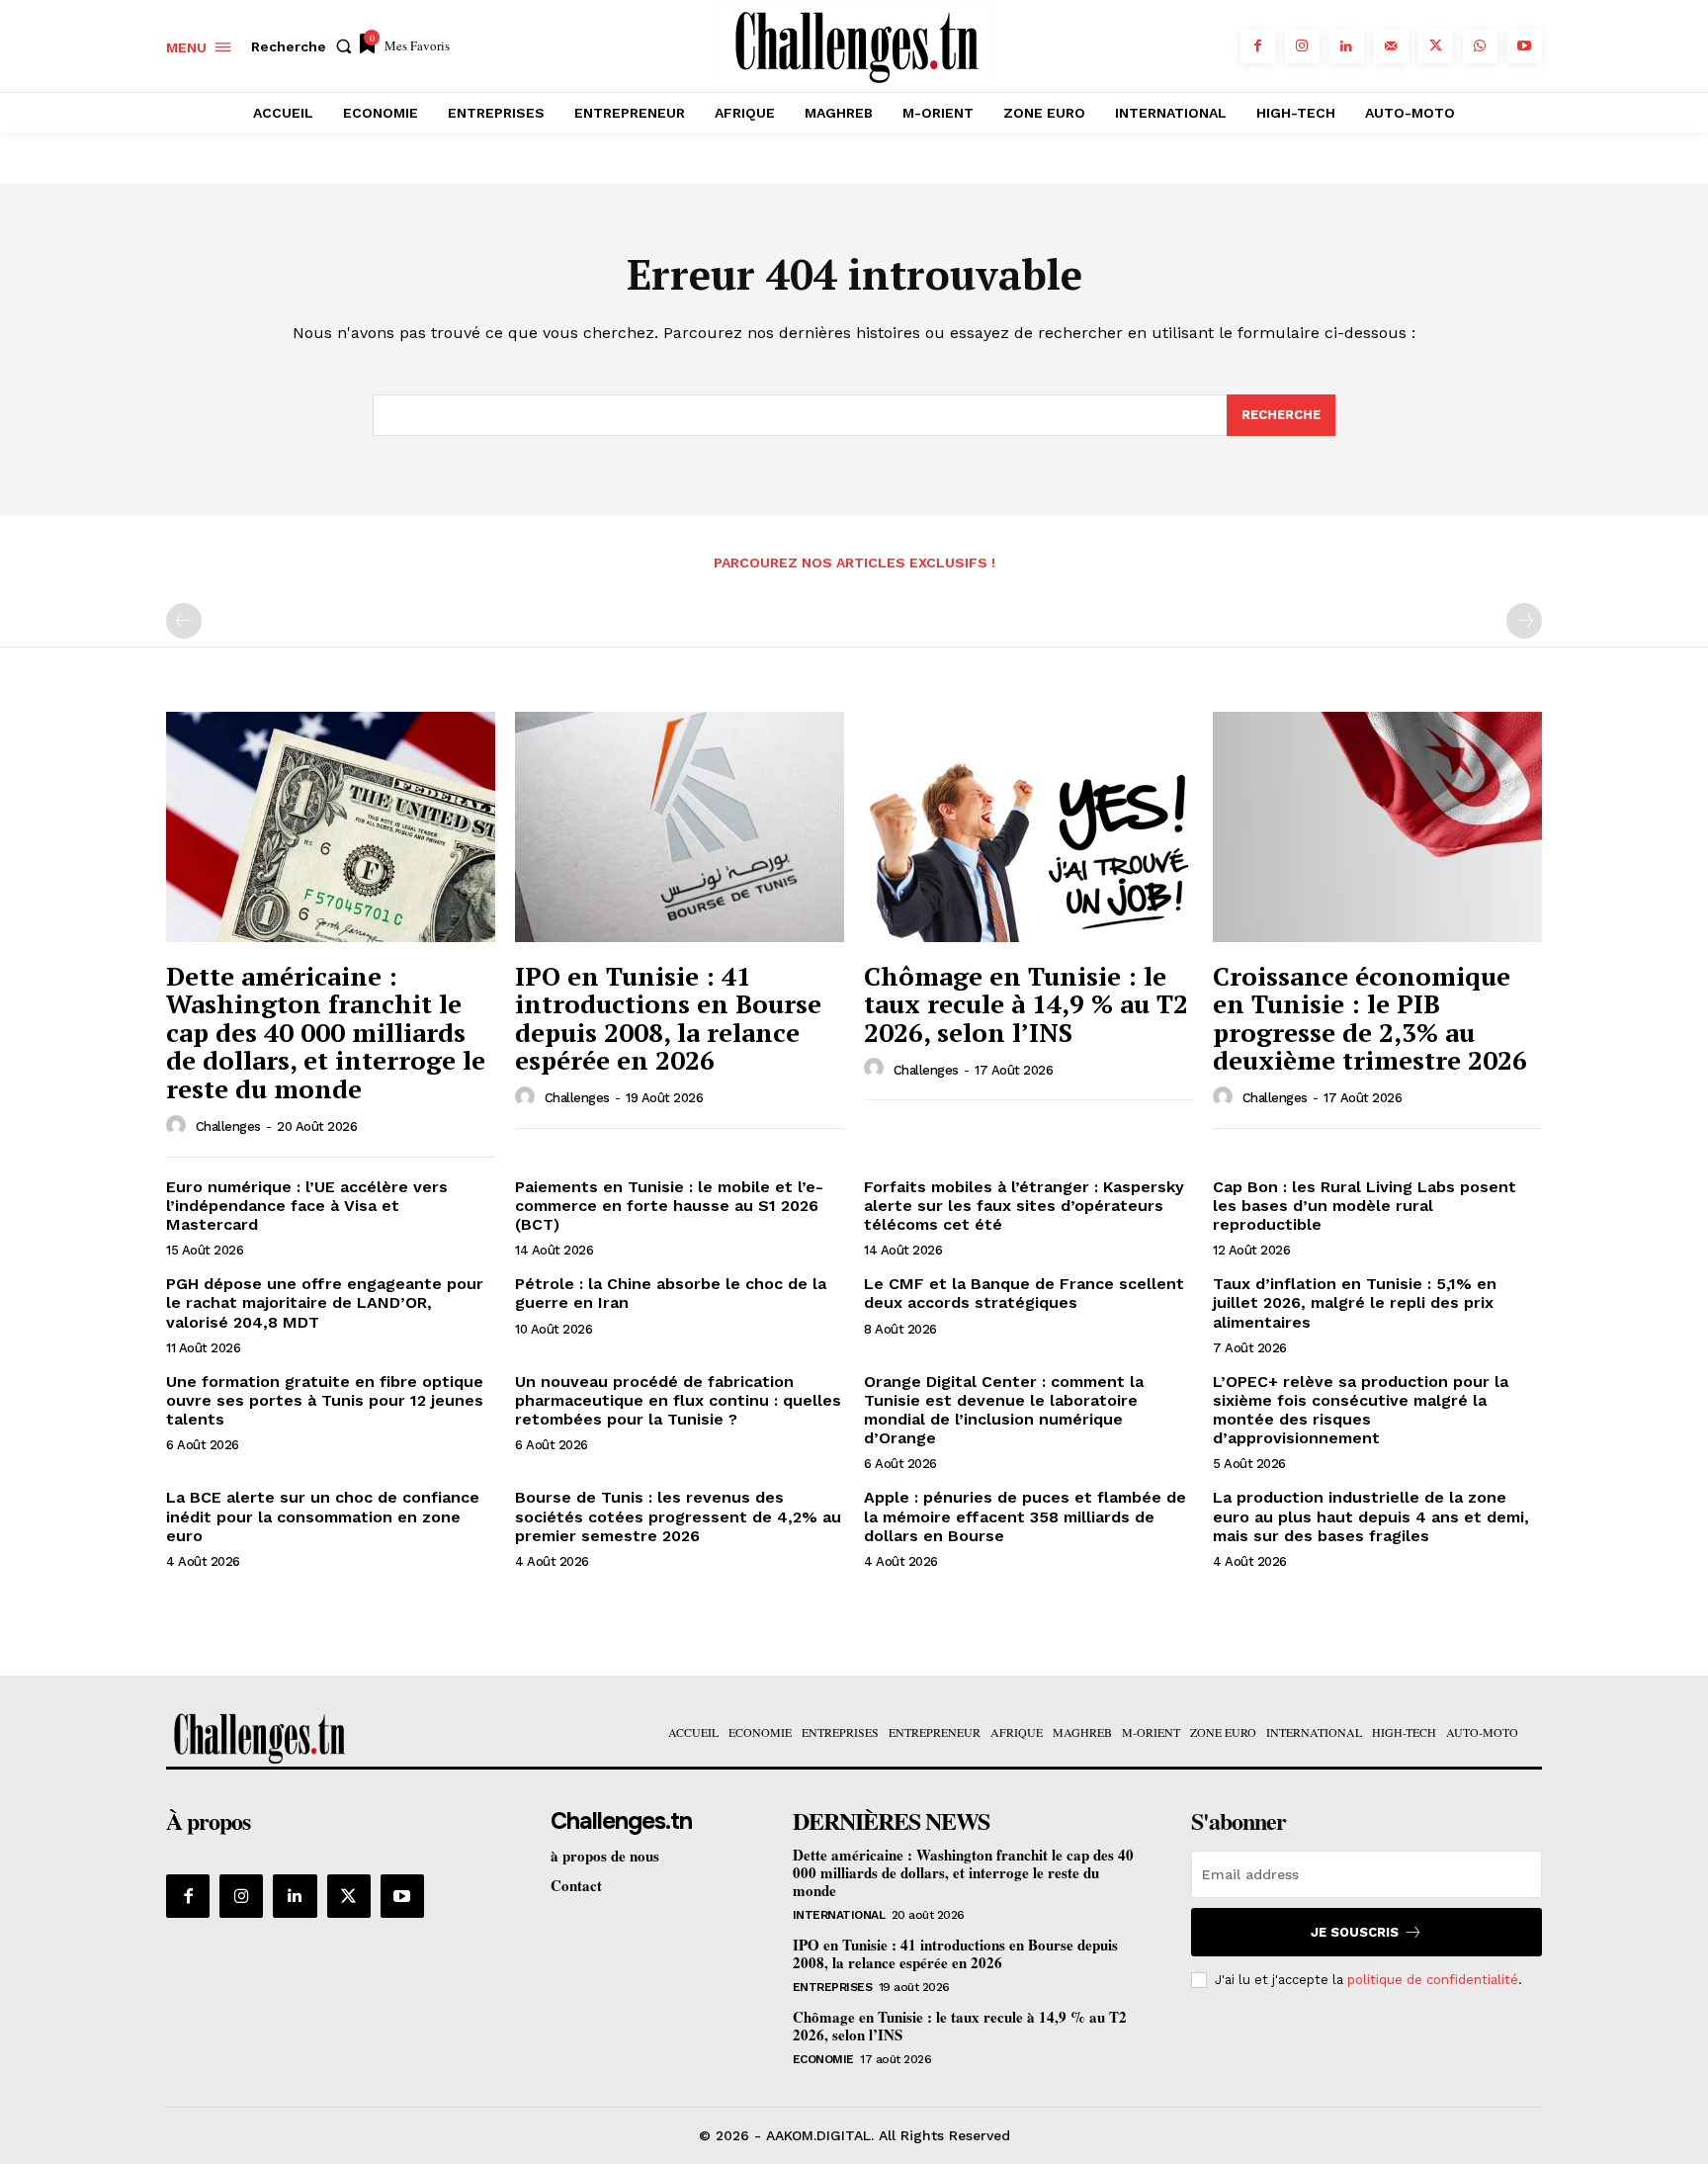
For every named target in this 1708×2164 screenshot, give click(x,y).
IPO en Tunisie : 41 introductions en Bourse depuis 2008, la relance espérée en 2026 (668, 1018)
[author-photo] (179, 1126)
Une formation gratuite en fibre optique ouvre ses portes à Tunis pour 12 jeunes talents (325, 1400)
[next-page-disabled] (1524, 621)
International (839, 1915)
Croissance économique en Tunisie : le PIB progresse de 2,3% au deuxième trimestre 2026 (1370, 1018)
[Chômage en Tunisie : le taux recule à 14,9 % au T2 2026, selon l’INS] (1028, 827)
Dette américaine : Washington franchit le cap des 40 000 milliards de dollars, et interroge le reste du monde (326, 1032)
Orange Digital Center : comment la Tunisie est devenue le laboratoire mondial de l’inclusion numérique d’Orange (1004, 1410)
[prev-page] (184, 621)
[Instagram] (1302, 46)
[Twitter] (1436, 46)
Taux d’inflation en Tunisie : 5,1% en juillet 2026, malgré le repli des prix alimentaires (1355, 1302)
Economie (823, 2059)
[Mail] (1391, 46)
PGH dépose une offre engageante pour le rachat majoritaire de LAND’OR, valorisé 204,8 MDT (325, 1302)
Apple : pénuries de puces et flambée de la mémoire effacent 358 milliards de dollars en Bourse (1025, 1516)
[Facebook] (1258, 46)
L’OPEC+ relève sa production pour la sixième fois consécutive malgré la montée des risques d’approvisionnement (1361, 1410)
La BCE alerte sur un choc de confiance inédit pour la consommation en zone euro (323, 1516)
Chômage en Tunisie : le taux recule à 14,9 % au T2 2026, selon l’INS (1026, 1004)
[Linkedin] (1347, 46)
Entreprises (833, 1987)
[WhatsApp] (1480, 46)
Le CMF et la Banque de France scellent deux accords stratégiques (1024, 1293)
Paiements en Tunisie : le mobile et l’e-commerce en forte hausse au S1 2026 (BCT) (669, 1206)
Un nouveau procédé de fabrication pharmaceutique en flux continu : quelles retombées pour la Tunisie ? (678, 1400)
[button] (305, 46)
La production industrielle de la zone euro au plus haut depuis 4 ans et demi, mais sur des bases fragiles (1371, 1516)
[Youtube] (1525, 46)
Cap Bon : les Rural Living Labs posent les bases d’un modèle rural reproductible (1365, 1206)
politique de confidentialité (1433, 1980)
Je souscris (1355, 1932)
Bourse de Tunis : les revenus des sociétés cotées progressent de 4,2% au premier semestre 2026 (678, 1516)
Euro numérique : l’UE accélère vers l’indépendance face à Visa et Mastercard (307, 1206)
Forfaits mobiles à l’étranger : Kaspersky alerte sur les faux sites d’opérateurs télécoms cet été (1024, 1206)
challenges (228, 1126)
